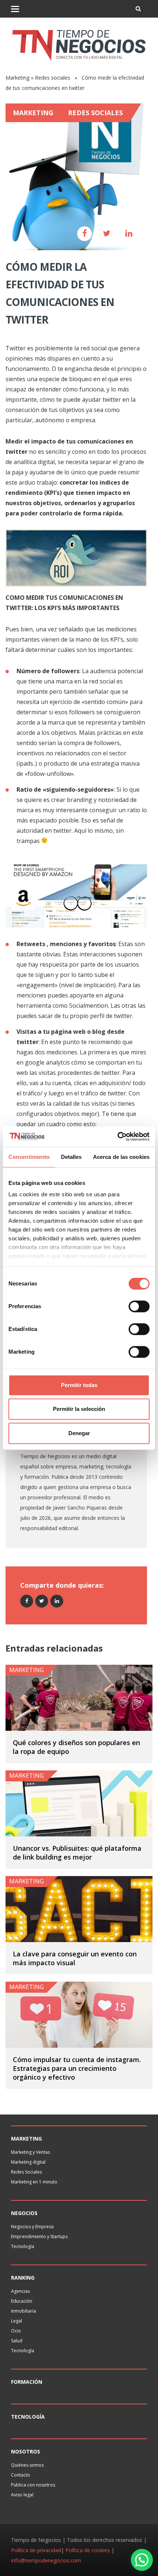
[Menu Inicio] (15, 9)
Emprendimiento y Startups (39, 2236)
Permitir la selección (79, 1409)
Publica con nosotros (33, 2485)
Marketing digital (28, 2162)
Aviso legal (22, 2495)
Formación (27, 2382)
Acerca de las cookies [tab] (121, 1157)
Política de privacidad (36, 2550)
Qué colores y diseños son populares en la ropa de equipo (76, 1747)
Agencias (20, 2291)
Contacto (21, 2475)
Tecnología (23, 2246)
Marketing (17, 78)
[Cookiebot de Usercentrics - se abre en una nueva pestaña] (117, 1136)
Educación (22, 2301)
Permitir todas (79, 1385)
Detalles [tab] (71, 1157)
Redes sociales (53, 78)
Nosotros (26, 2451)
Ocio (16, 2331)
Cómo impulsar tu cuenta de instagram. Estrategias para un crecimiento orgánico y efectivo (77, 2068)
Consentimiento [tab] (29, 1157)
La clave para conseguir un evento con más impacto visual (75, 1958)
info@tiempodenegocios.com (46, 2560)
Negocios (24, 2213)
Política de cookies (88, 2550)
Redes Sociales (26, 2172)
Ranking (23, 2278)
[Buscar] (138, 9)
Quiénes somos (27, 2465)
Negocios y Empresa (32, 2227)
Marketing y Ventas (30, 2152)
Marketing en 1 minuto (34, 2182)
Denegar (79, 1433)
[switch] (139, 1306)
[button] (142, 2560)
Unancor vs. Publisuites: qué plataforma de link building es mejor (77, 1853)
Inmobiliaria (24, 2311)
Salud (17, 2341)
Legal (17, 2321)
